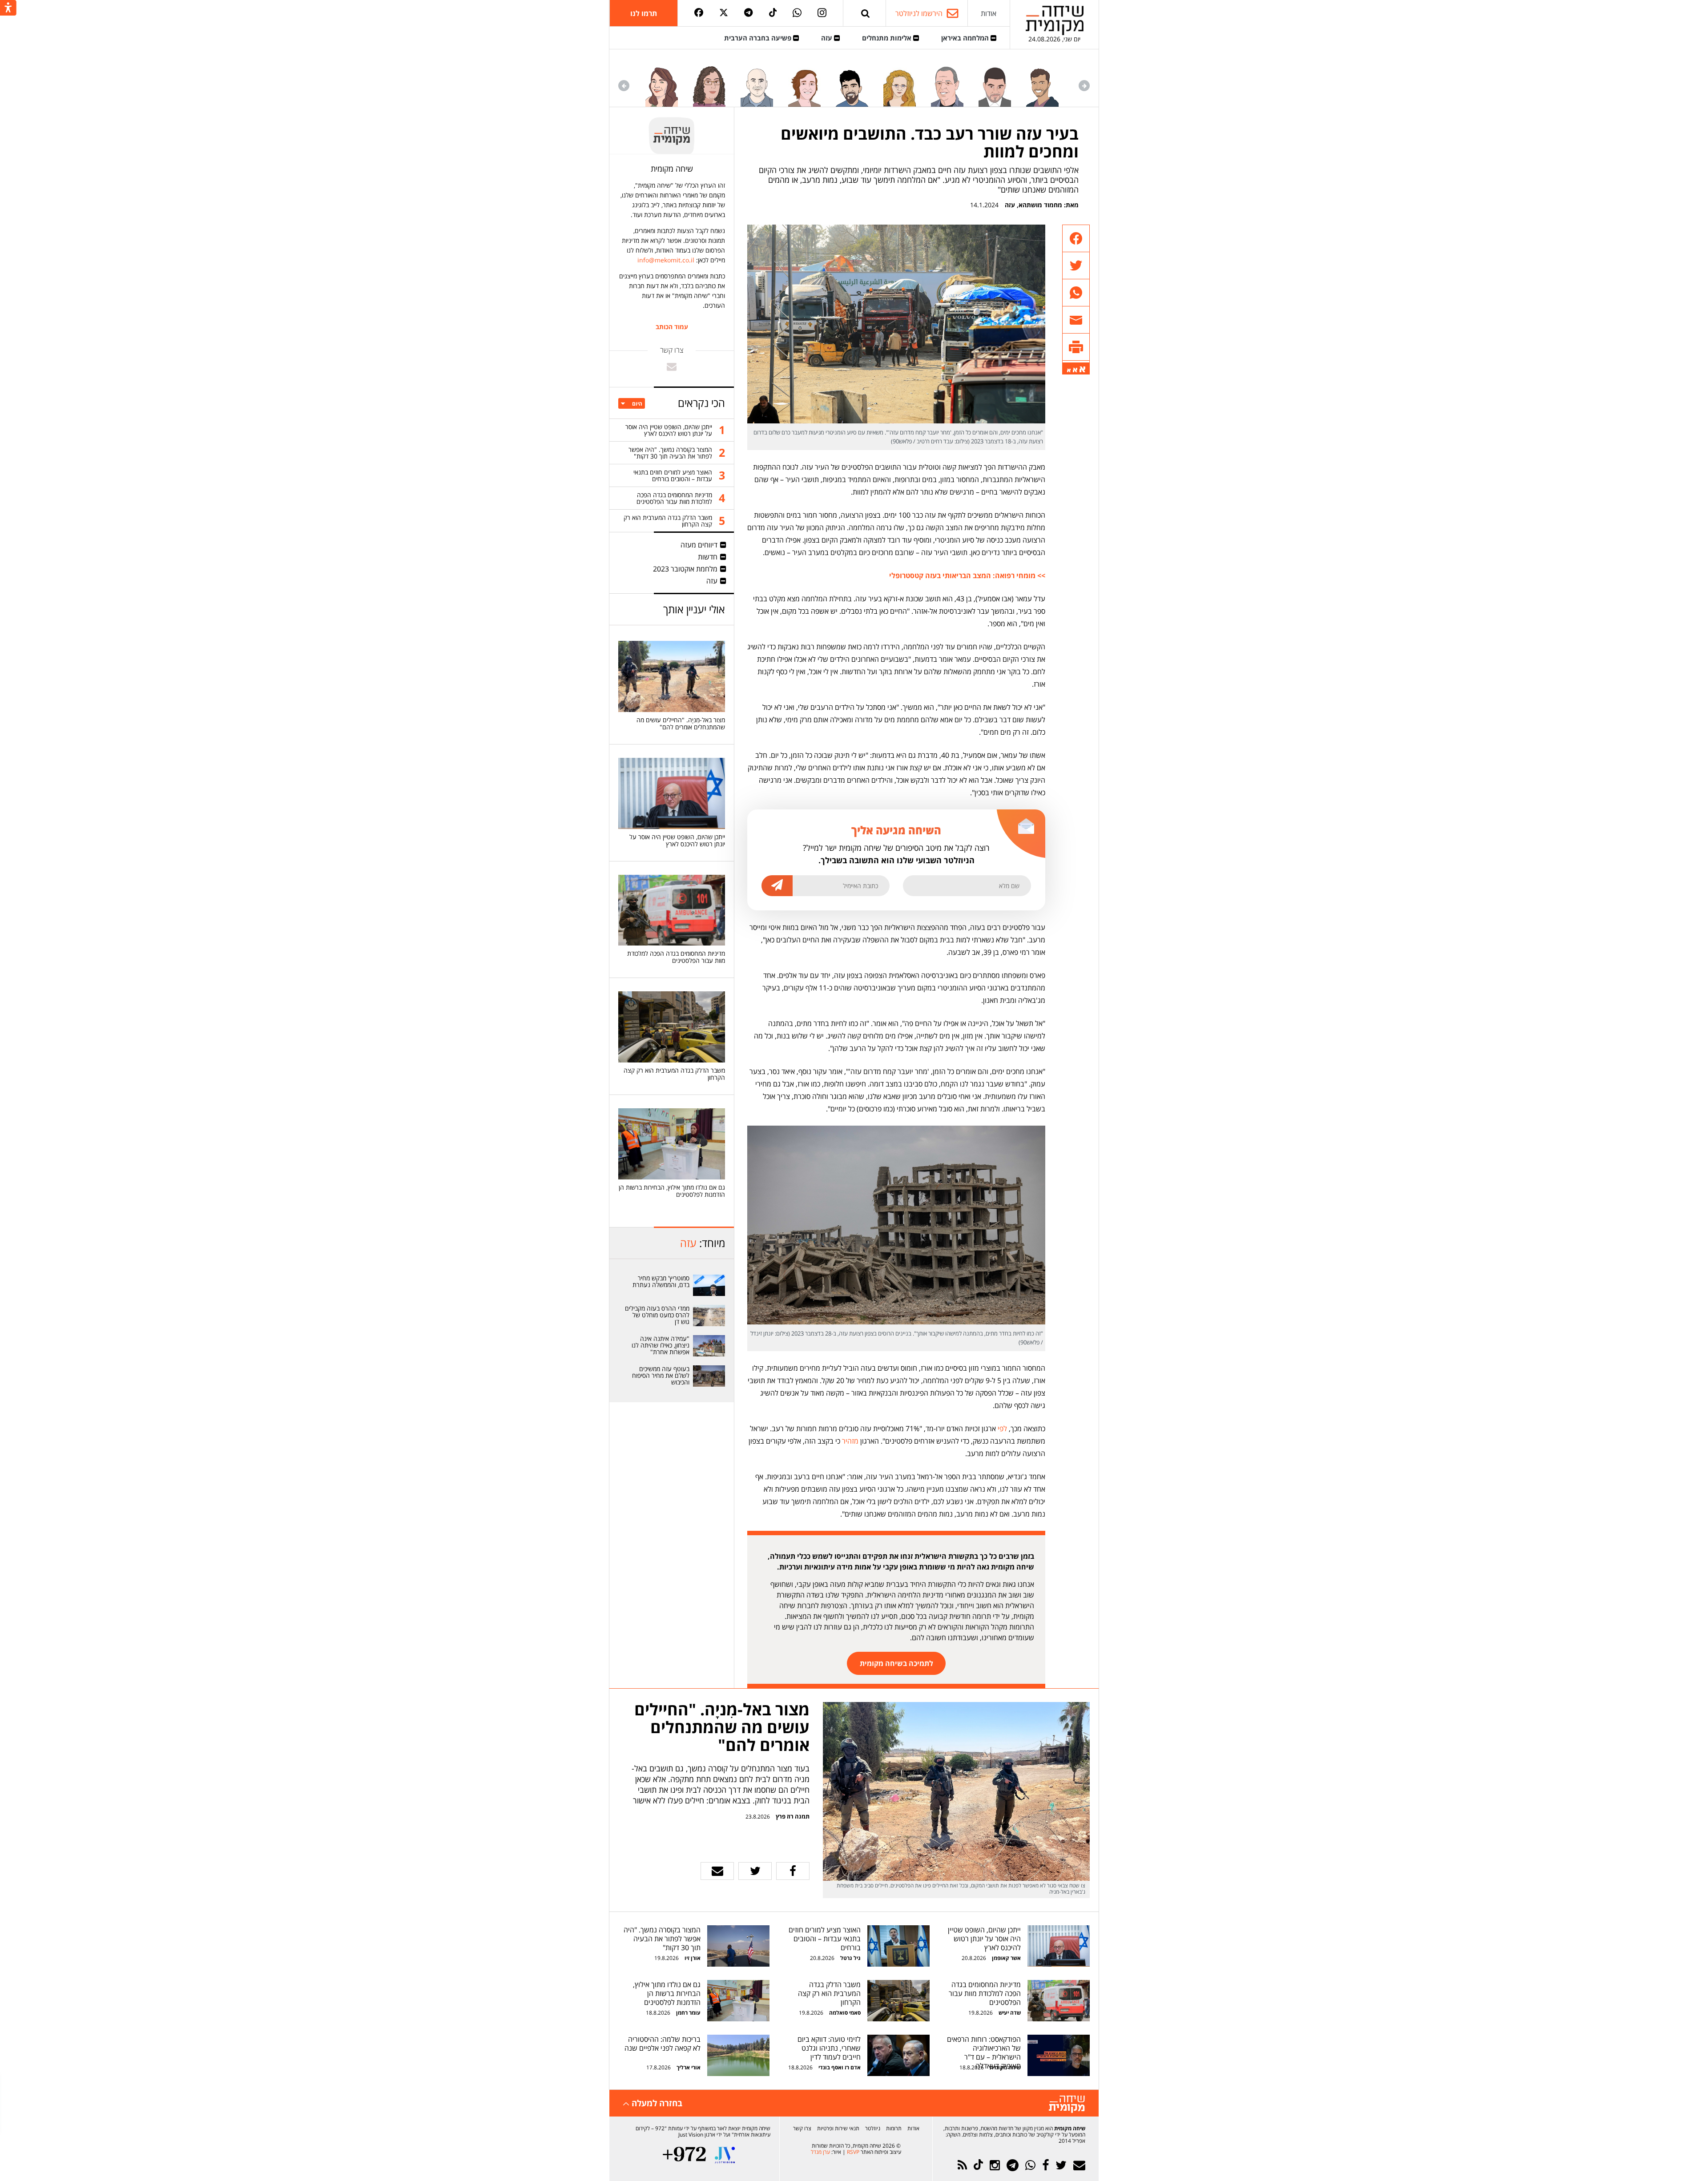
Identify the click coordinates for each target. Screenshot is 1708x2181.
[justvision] (725, 2155)
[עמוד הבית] (1055, 20)
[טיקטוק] (773, 13)
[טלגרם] (748, 13)
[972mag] (684, 2155)
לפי (1002, 1429)
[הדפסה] (1076, 347)
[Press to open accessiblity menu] (8, 8)
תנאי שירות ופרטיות (838, 2128)
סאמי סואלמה (845, 2013)
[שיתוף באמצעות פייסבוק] (1076, 239)
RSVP (853, 2152)
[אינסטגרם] (822, 13)
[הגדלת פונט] (1082, 369)
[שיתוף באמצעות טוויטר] (1076, 266)
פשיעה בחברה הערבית (759, 38)
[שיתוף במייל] (717, 1871)
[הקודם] (1084, 86)
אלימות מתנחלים (888, 38)
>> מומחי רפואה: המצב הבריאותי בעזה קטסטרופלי (967, 575)
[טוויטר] (724, 13)
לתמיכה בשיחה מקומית (896, 1663)
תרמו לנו (644, 13)
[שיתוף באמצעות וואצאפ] (1076, 293)
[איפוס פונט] (1075, 370)
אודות (989, 13)
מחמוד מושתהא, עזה (1033, 205)
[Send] (866, 13)
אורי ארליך (689, 2067)
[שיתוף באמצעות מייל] (1076, 320)
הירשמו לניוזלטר (919, 13)
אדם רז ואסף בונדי (839, 2067)
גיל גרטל (850, 1958)
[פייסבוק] (699, 13)
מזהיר (850, 1441)
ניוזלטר (873, 2128)
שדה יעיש (1010, 2013)
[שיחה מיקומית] (1067, 2104)
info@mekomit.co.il (666, 260)
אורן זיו (693, 1958)
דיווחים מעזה (699, 545)
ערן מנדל (820, 2152)
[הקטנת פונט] (1069, 370)
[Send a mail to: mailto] (672, 366)
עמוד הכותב (672, 327)
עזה (828, 38)
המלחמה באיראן (966, 38)
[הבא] (624, 86)
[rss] (962, 2165)
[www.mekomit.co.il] (709, 1285)
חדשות (708, 557)
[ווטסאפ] (797, 13)
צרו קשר (802, 2128)
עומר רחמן (688, 2013)
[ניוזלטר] (1079, 2165)
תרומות (894, 2128)
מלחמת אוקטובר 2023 (685, 569)
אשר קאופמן (1006, 1958)
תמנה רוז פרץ (792, 1816)
